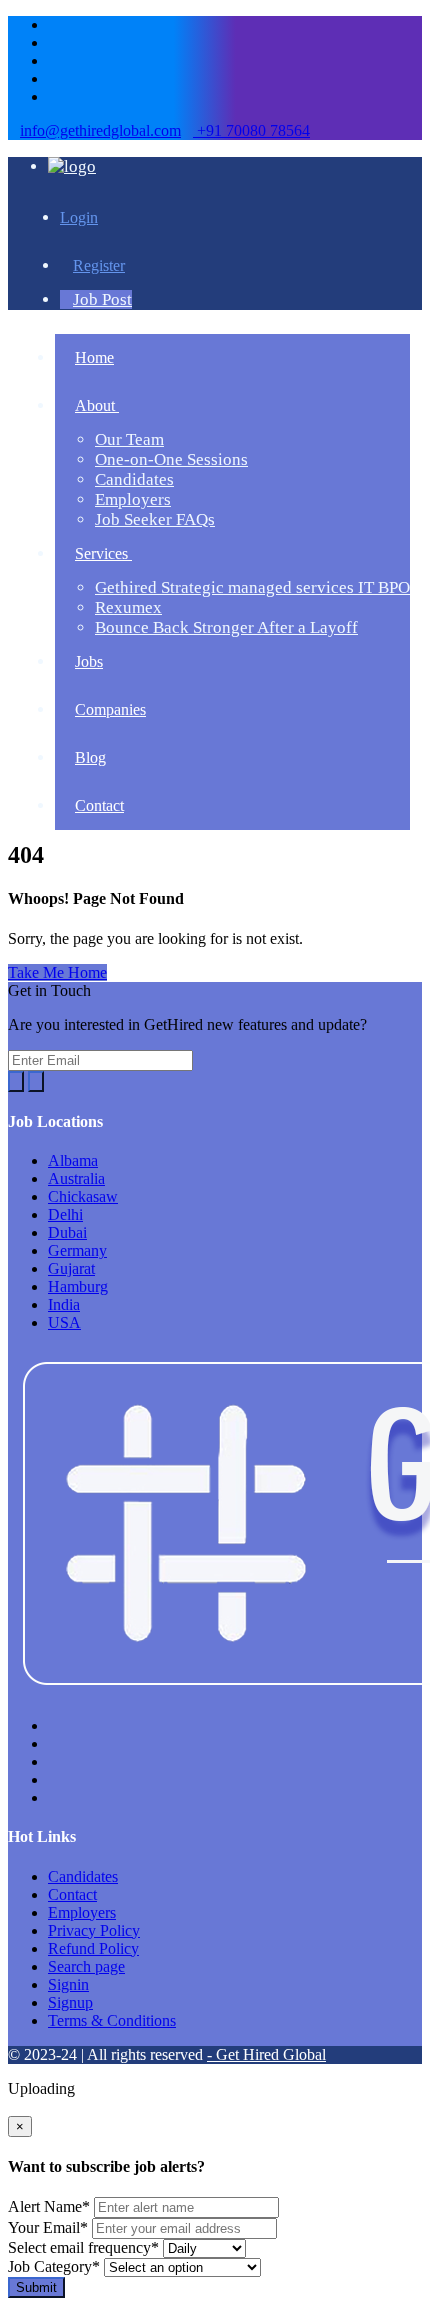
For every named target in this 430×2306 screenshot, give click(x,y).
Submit (36, 2287)
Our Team (129, 439)
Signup (70, 2002)
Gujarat (71, 1268)
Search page (86, 1966)
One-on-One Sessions (171, 459)
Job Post (102, 299)
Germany (77, 1250)
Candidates (134, 479)
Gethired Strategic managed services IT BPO (252, 587)
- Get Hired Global (266, 2054)
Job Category (54, 2266)
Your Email (48, 2227)
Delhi (65, 1214)
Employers (133, 499)
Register (99, 265)
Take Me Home (57, 972)
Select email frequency (83, 2247)
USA (64, 1322)
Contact (72, 1894)
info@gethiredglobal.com (100, 130)
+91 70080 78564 (251, 130)
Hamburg (78, 1286)
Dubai (67, 1232)
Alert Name (49, 2206)
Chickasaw (83, 1196)
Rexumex (128, 607)
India (64, 1304)
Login (79, 217)
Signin (68, 1984)
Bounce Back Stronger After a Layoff (226, 627)
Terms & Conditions (112, 2020)
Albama (73, 1160)
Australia (76, 1178)
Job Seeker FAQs (155, 519)
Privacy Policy (94, 1930)
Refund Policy (93, 1948)
